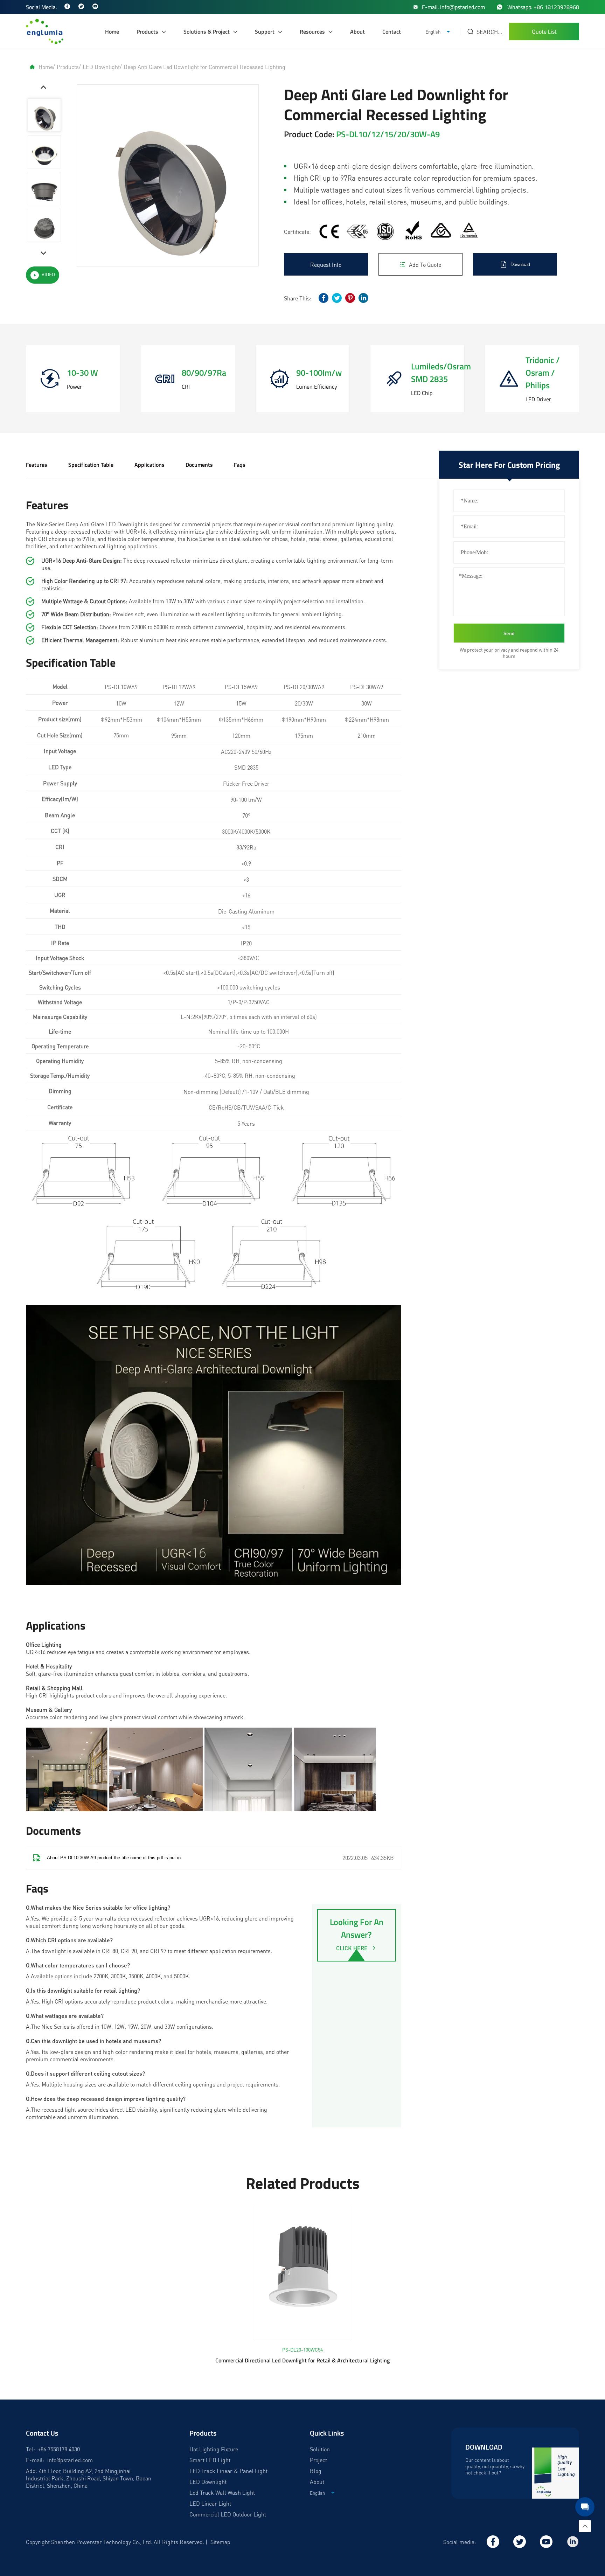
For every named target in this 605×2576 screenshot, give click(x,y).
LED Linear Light (210, 2503)
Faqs (240, 465)
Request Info (326, 265)
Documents (199, 465)
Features (37, 465)
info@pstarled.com (70, 2460)
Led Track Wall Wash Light (222, 2492)
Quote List (544, 32)
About (357, 32)
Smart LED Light (210, 2460)
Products (147, 32)
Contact (392, 32)
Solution (320, 2449)
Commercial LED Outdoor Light (228, 2514)
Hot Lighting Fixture (214, 2449)
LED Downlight (101, 67)
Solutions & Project (207, 32)
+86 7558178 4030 (59, 2449)
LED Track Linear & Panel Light (228, 2471)
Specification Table (91, 465)
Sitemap (220, 2542)
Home (112, 32)
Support (265, 32)
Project (318, 2460)
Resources (312, 32)
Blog (316, 2471)
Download (520, 265)
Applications (149, 465)
